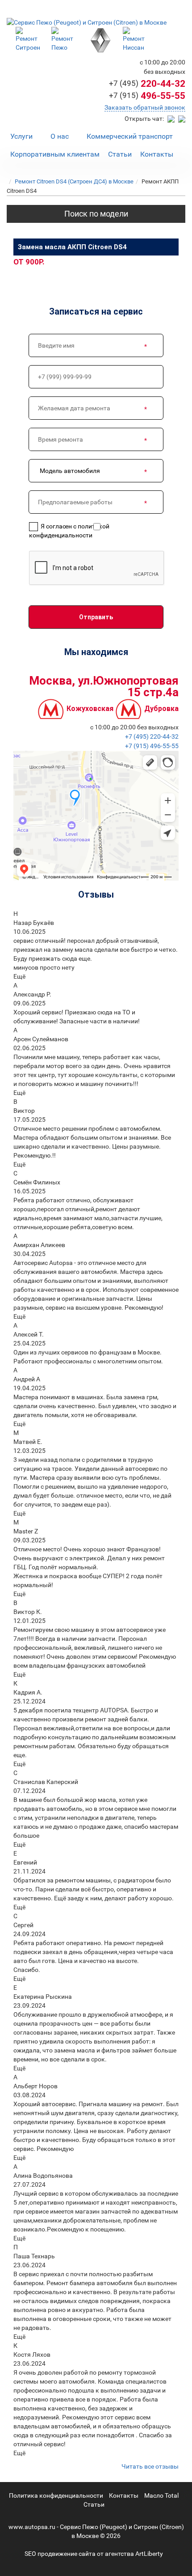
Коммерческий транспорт (130, 136)
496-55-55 (147, 96)
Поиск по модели (96, 214)
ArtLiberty (149, 2554)
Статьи (120, 154)
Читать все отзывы (150, 2466)
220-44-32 (147, 84)
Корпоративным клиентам (55, 154)
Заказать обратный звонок (145, 107)
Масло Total (161, 2495)
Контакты (157, 154)
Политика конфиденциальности (56, 2495)
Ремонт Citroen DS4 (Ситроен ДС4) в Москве (74, 181)
